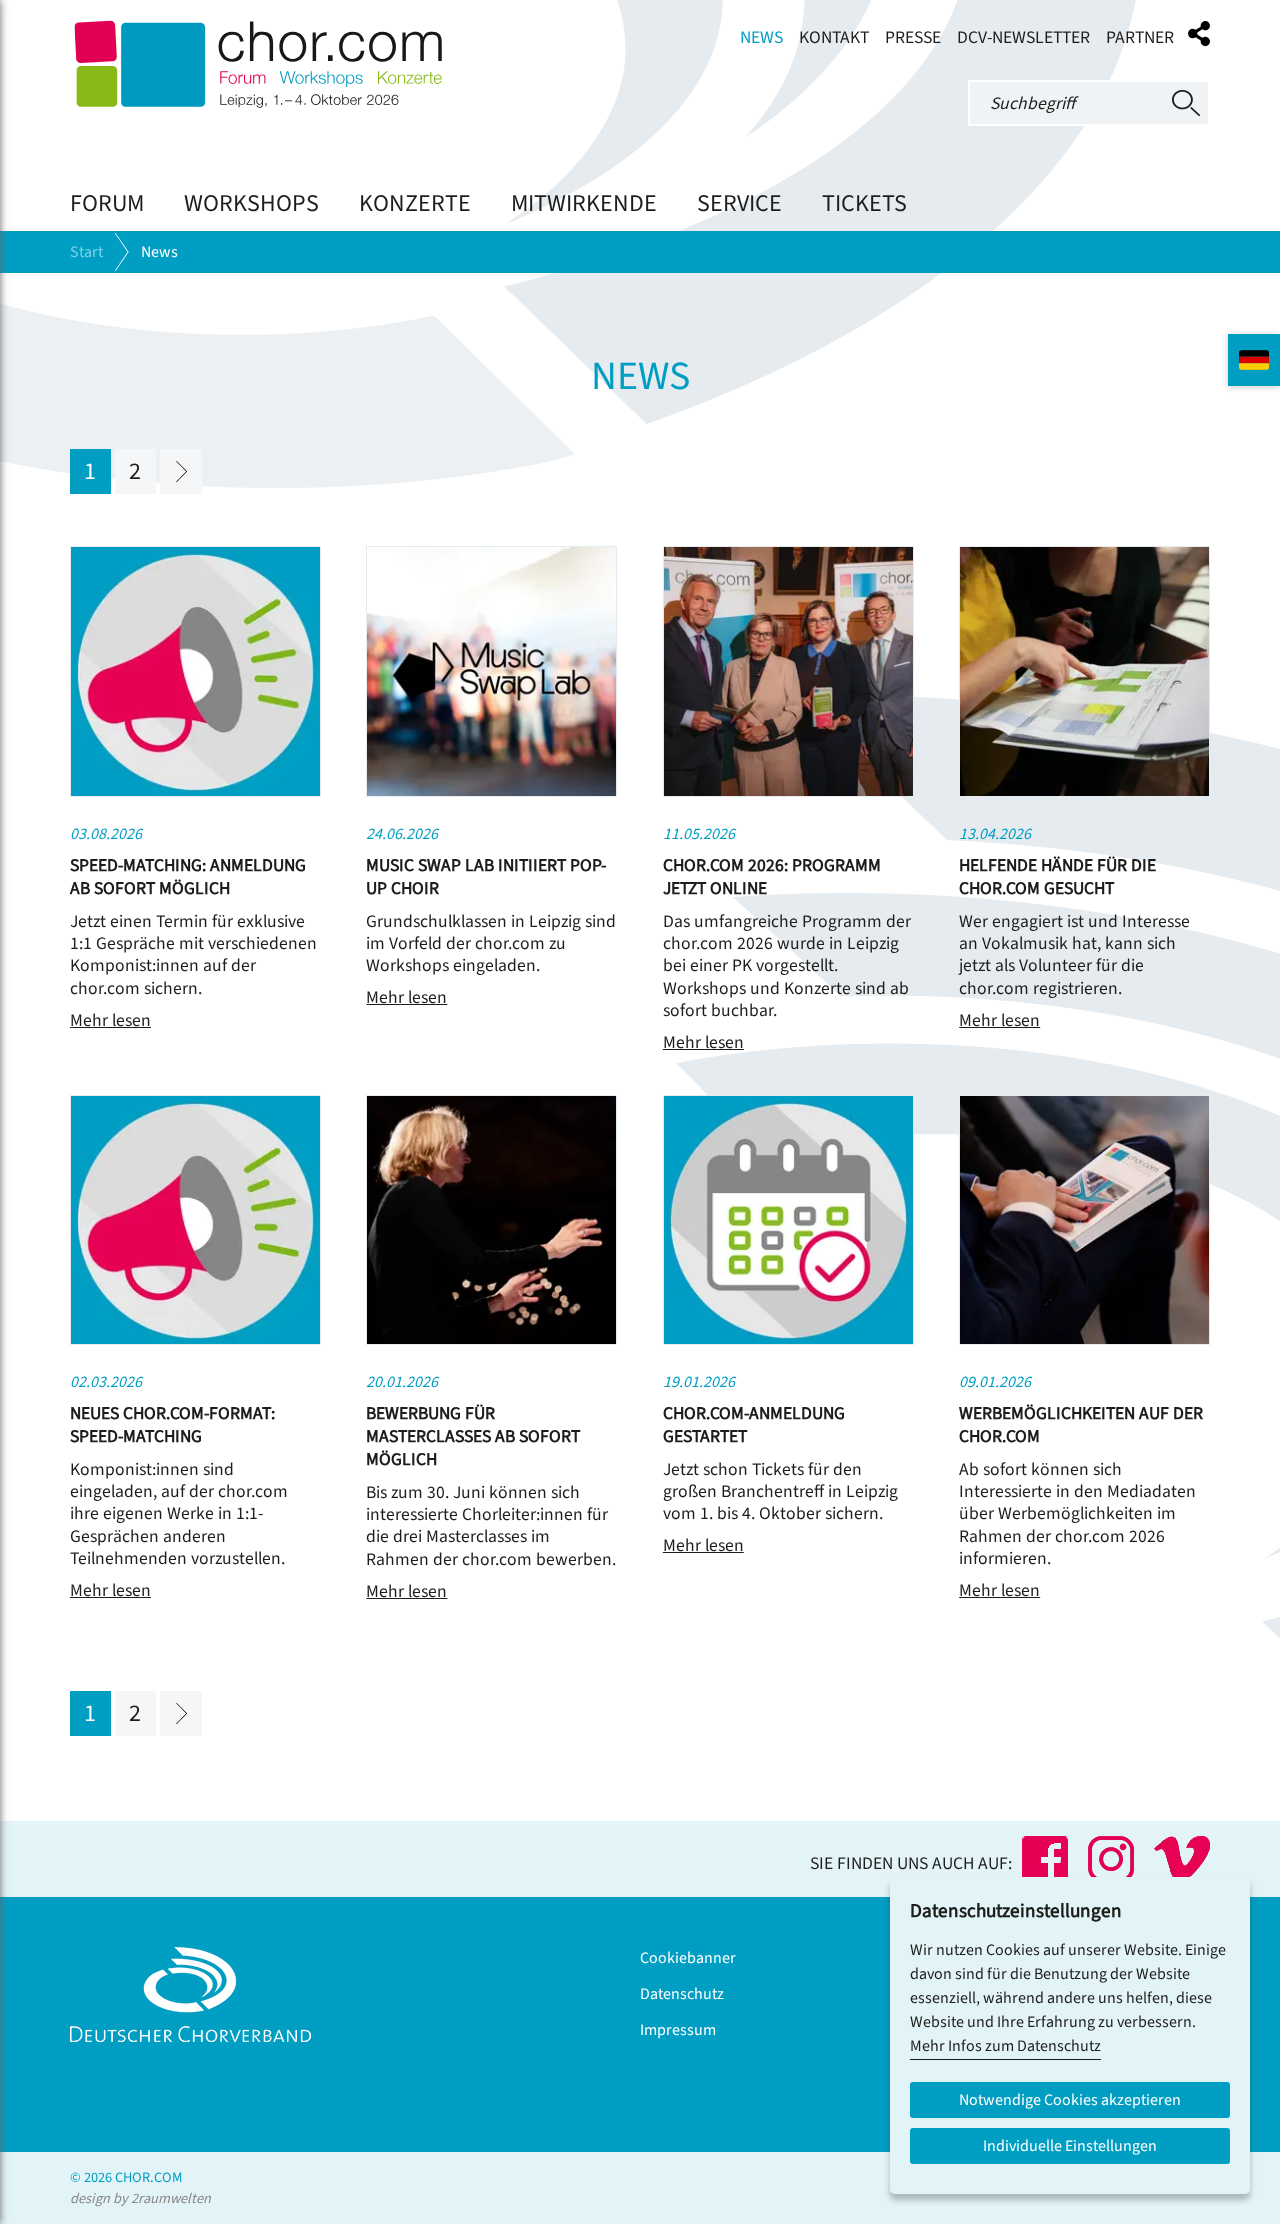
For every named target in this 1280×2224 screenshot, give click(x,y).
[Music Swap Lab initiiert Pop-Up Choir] (491, 792)
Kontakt (834, 37)
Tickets (864, 203)
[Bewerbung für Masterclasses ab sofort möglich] (491, 1340)
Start (86, 252)
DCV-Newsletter (1023, 37)
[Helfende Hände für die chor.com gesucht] (1084, 792)
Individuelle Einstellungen (1070, 2146)
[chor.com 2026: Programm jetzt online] (788, 792)
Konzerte (415, 203)
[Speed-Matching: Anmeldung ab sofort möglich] (195, 792)
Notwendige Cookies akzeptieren (1070, 2100)
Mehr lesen (110, 1020)
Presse (913, 37)
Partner (1140, 37)
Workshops (251, 203)
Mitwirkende (584, 203)
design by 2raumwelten (140, 2198)
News (761, 37)
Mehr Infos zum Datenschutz (1005, 2046)
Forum (107, 203)
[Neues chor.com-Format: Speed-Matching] (195, 1340)
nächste (181, 471)
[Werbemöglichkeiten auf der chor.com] (1084, 1340)
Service (739, 203)
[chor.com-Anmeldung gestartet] (788, 1340)
